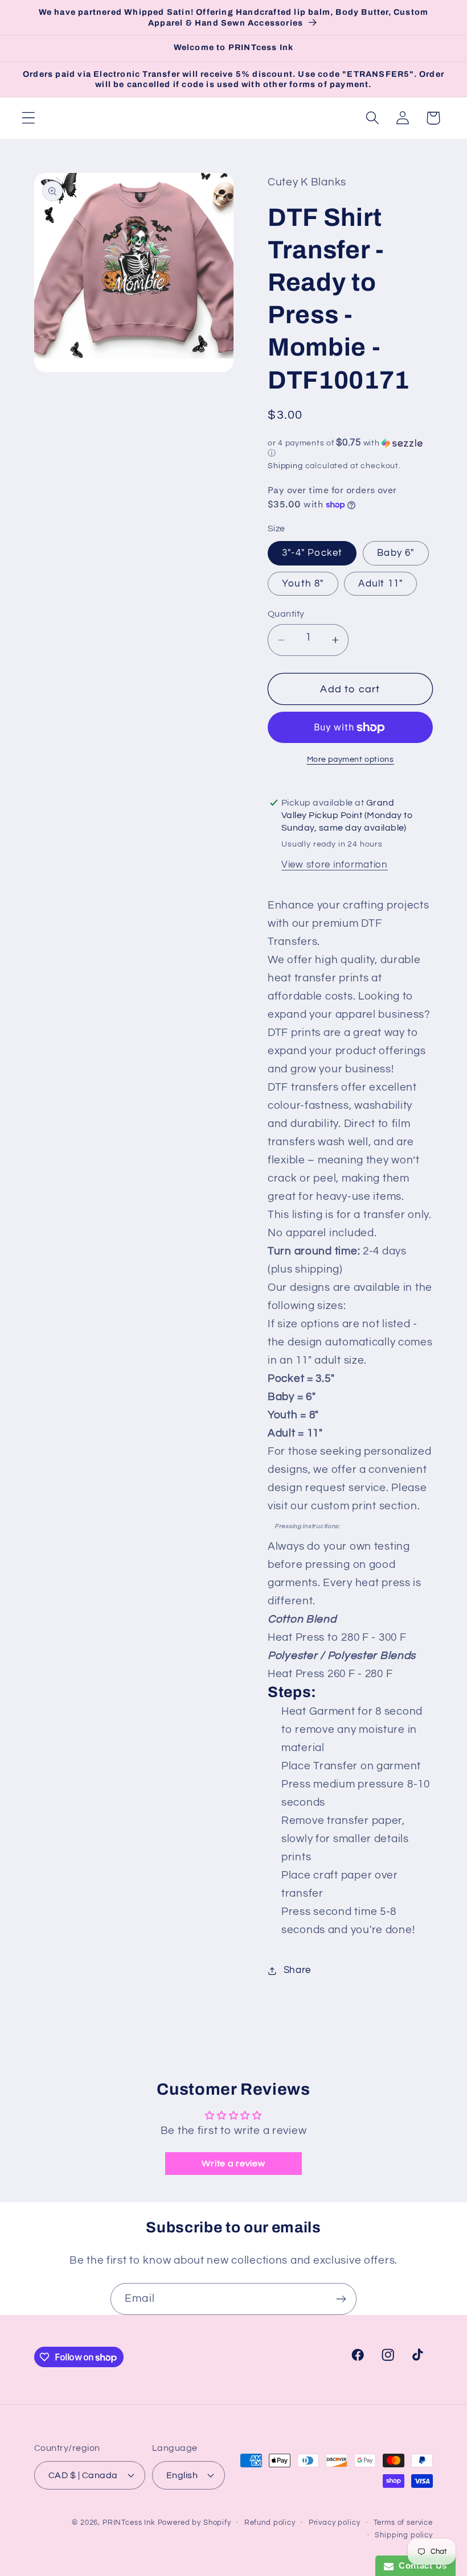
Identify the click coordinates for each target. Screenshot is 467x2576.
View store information (335, 865)
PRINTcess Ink (129, 2523)
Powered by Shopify (194, 2523)
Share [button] (297, 1970)
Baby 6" (396, 553)
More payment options (351, 759)
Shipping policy (404, 2535)
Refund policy (270, 2523)
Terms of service (403, 2523)
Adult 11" (380, 584)
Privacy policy (335, 2523)
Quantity (286, 614)
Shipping (285, 466)
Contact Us (420, 2565)
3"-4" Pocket (312, 553)
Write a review (233, 2164)
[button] (29, 118)
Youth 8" (303, 584)
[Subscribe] (341, 2299)
